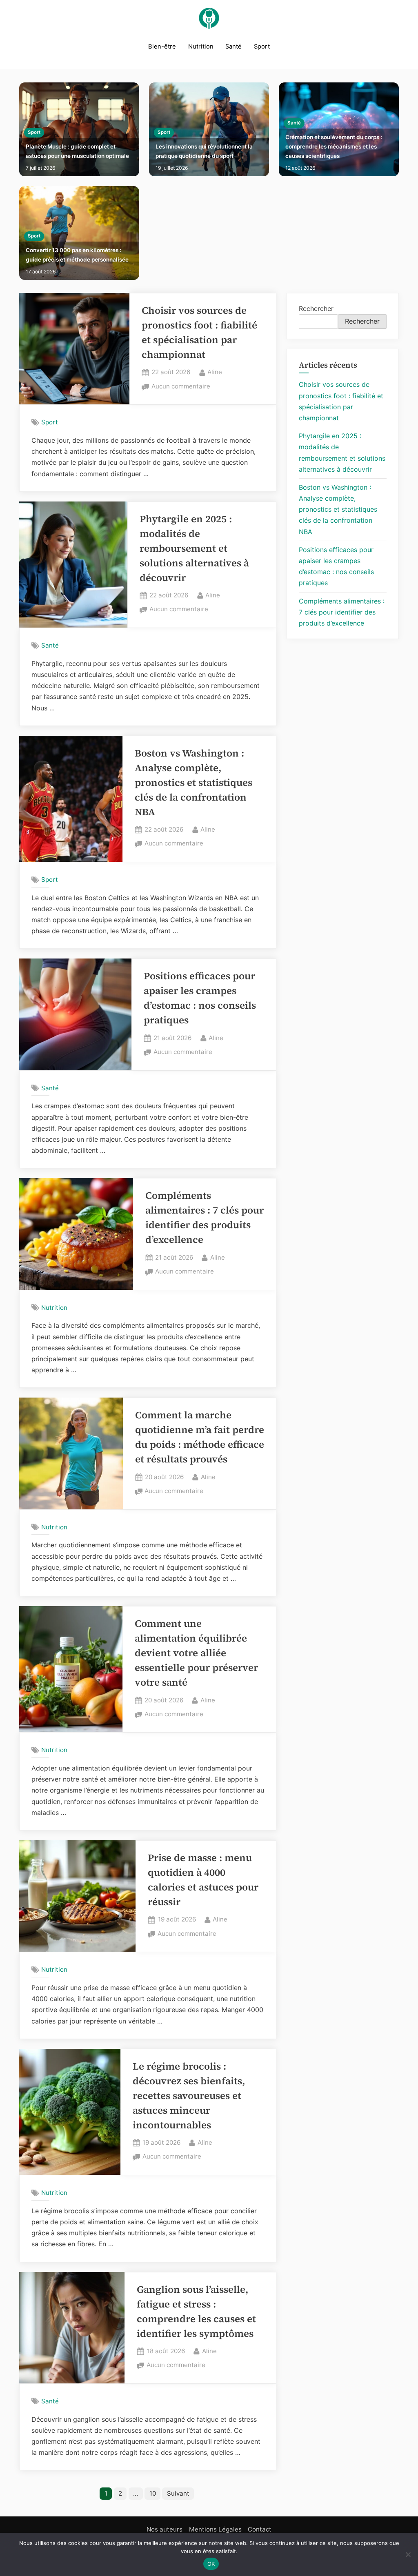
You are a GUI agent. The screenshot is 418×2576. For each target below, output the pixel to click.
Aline (215, 372)
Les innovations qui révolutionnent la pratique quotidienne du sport (204, 151)
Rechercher (316, 308)
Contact (260, 2529)
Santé (233, 47)
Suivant (178, 2493)
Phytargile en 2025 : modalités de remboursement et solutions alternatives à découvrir (194, 548)
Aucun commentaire (181, 387)
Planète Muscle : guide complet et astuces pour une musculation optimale (77, 151)
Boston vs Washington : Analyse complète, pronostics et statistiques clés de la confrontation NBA (193, 782)
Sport (262, 47)
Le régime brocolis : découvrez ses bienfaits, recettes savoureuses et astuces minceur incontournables (189, 2096)
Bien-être (162, 47)
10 (153, 2493)
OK (211, 2564)
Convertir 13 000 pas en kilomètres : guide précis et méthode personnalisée (77, 255)
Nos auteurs (165, 2529)
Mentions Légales (215, 2529)
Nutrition (201, 47)
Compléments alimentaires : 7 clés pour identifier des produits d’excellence (342, 612)
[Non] (408, 2554)
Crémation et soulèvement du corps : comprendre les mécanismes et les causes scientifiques (334, 146)
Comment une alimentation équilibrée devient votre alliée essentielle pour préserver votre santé (196, 1653)
